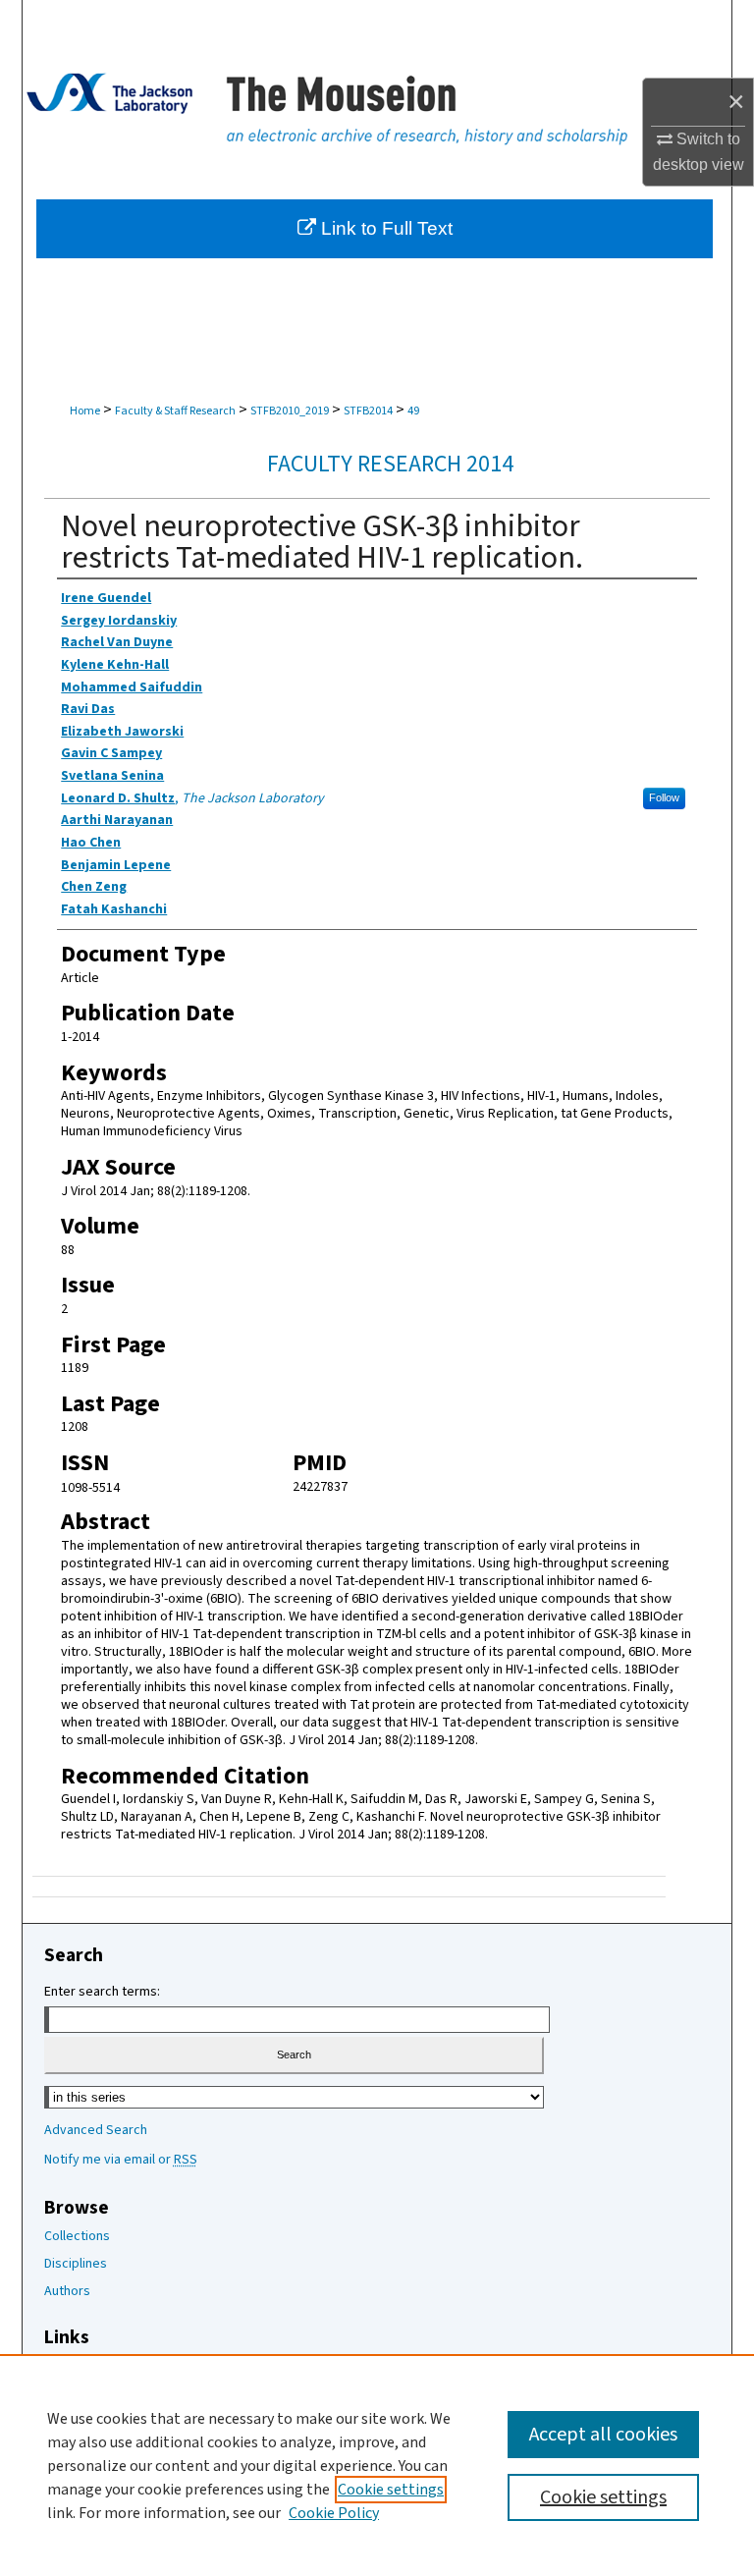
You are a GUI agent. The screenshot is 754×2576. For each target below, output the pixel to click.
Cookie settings (391, 2490)
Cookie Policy (334, 2513)
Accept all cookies (603, 2435)
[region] (377, 2465)
